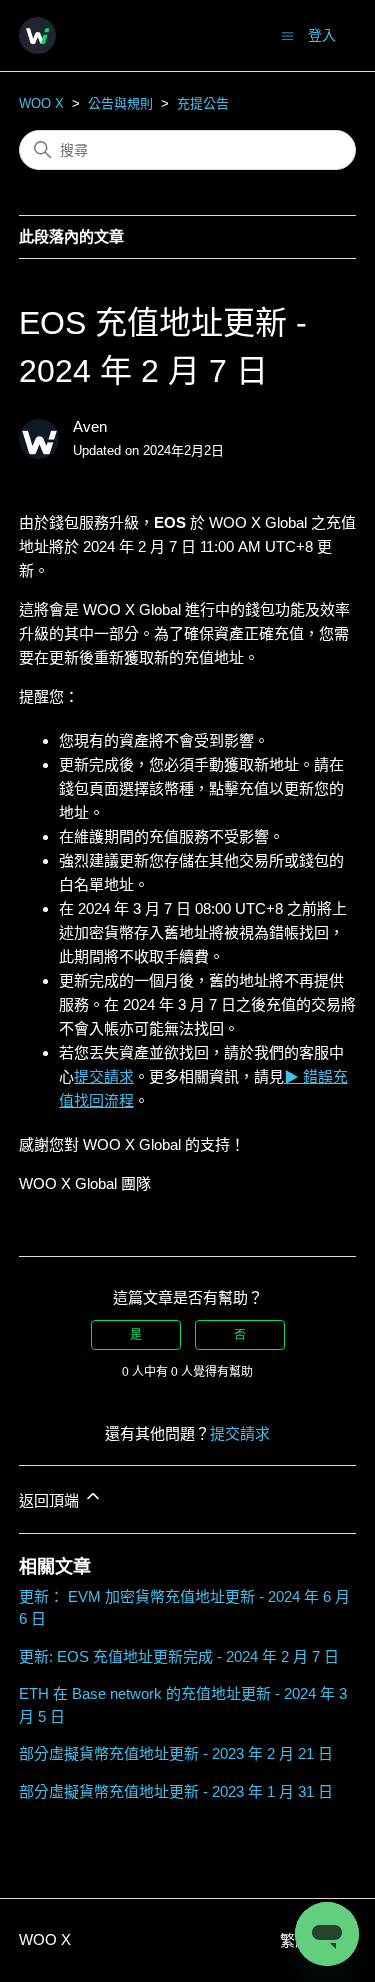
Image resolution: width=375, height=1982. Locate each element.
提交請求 (240, 1433)
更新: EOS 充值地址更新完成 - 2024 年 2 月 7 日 (179, 1656)
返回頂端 (51, 1500)
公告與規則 (120, 103)
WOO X (41, 103)
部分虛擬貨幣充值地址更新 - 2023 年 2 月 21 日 (176, 1753)
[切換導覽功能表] (287, 34)
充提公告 (203, 103)
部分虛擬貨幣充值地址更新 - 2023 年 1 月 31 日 (176, 1791)
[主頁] (37, 35)
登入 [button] (322, 35)
